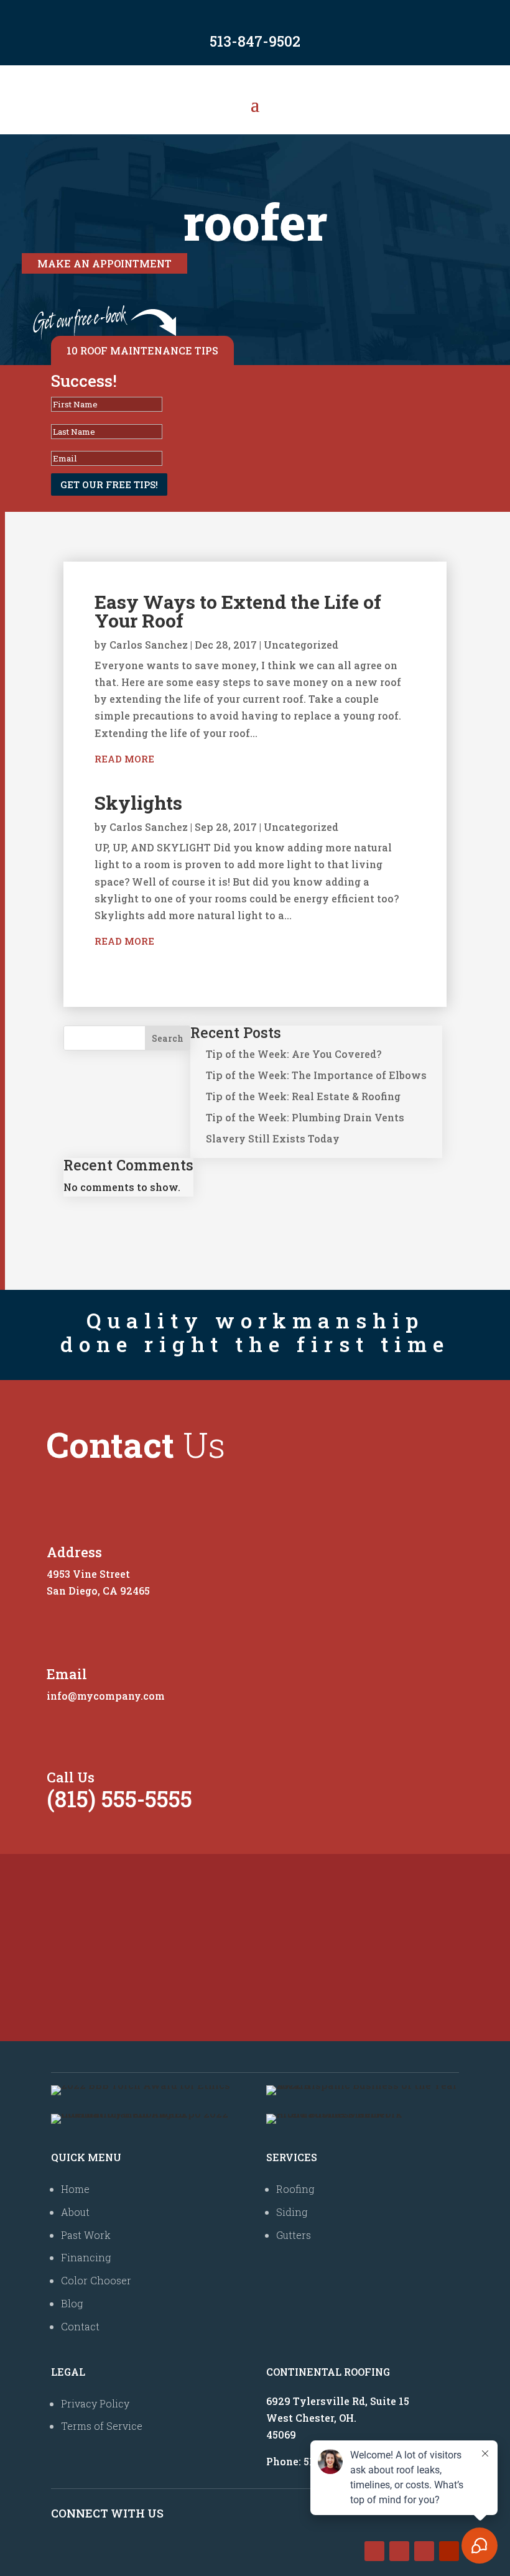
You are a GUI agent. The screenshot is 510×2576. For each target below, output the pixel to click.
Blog (72, 2303)
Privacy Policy (95, 2403)
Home (75, 2189)
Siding (292, 2212)
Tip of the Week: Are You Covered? (294, 1054)
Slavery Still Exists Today (273, 1138)
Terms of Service (102, 2426)
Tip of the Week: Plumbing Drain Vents (305, 1117)
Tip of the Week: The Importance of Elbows (316, 1075)
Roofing (295, 2189)
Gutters (294, 2235)
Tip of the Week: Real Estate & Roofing (303, 1096)
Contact (80, 2326)
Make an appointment (104, 263)
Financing (86, 2257)
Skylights (138, 803)
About (75, 2212)
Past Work (86, 2235)
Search (168, 1038)
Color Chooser (96, 2280)
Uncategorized (301, 645)
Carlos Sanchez (149, 645)
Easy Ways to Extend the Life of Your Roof (238, 611)
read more (124, 759)
